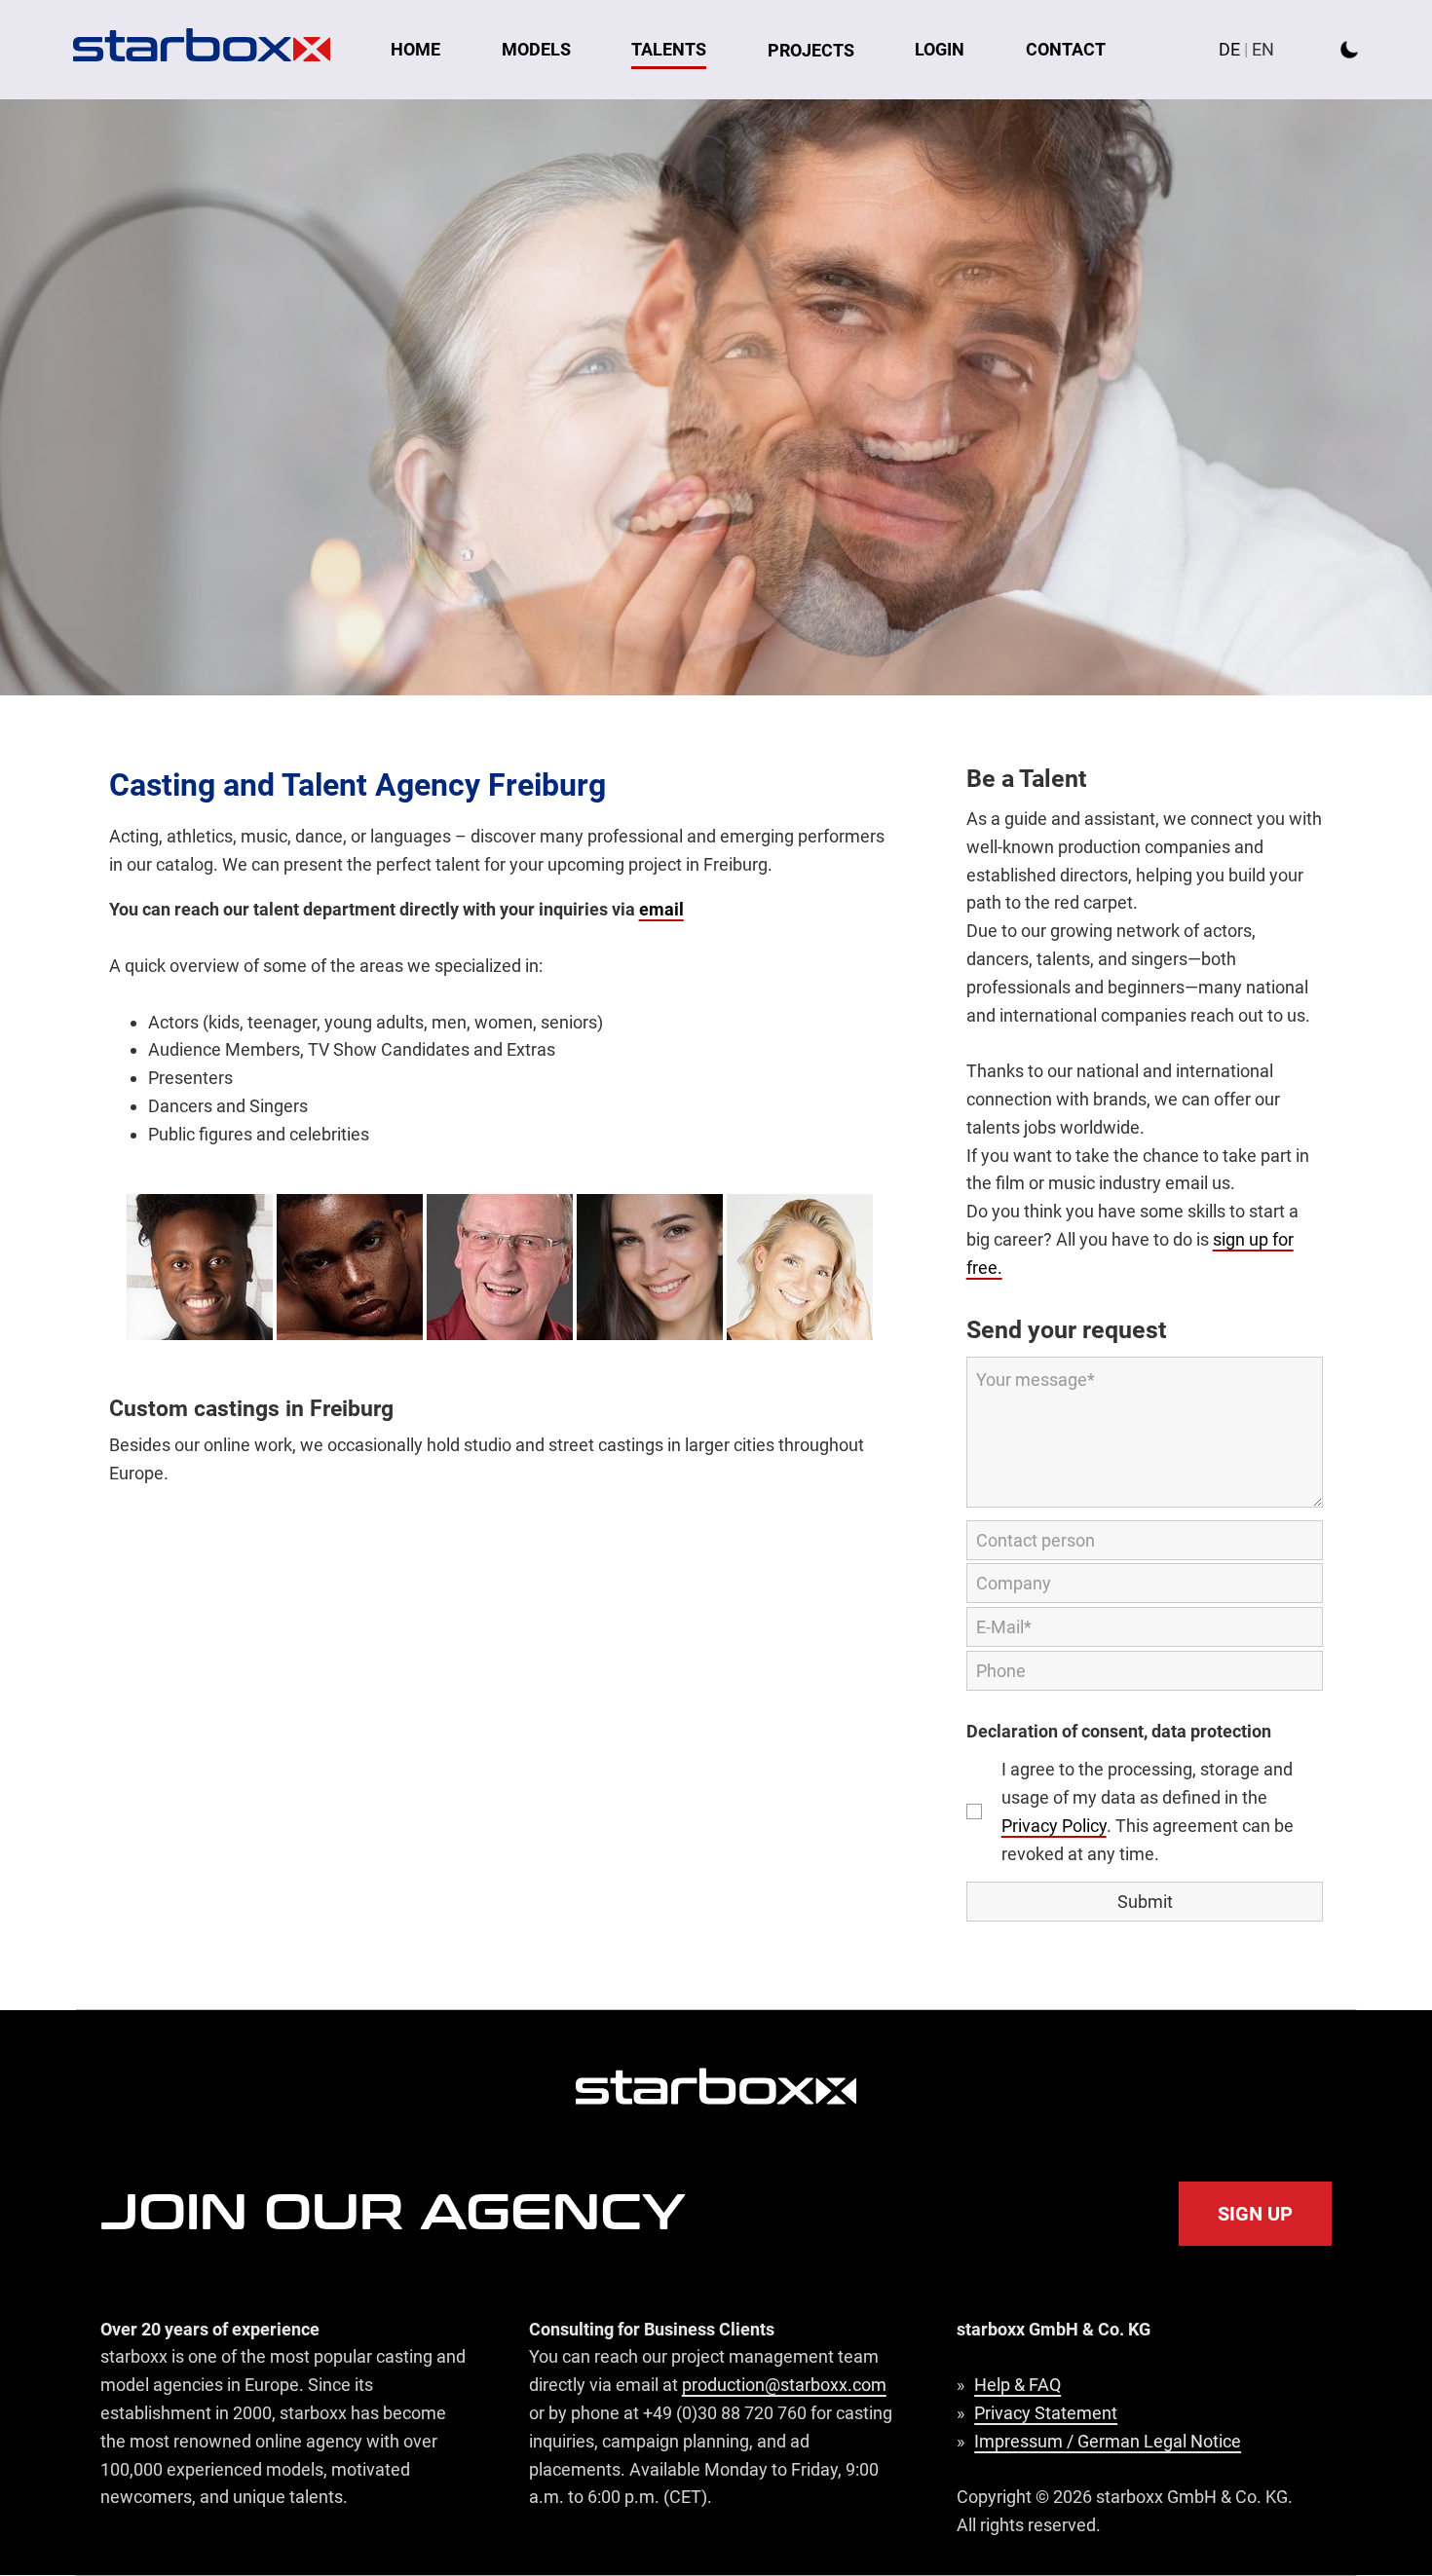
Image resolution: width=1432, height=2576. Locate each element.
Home (415, 49)
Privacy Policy (1054, 1826)
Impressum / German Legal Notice (1108, 2441)
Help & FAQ (1017, 2385)
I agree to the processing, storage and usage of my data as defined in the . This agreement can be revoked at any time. (1148, 1811)
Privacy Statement (1046, 2413)
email (661, 909)
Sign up (1255, 2214)
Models (536, 49)
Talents (669, 49)
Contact (1066, 49)
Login (940, 49)
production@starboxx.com (784, 2385)
